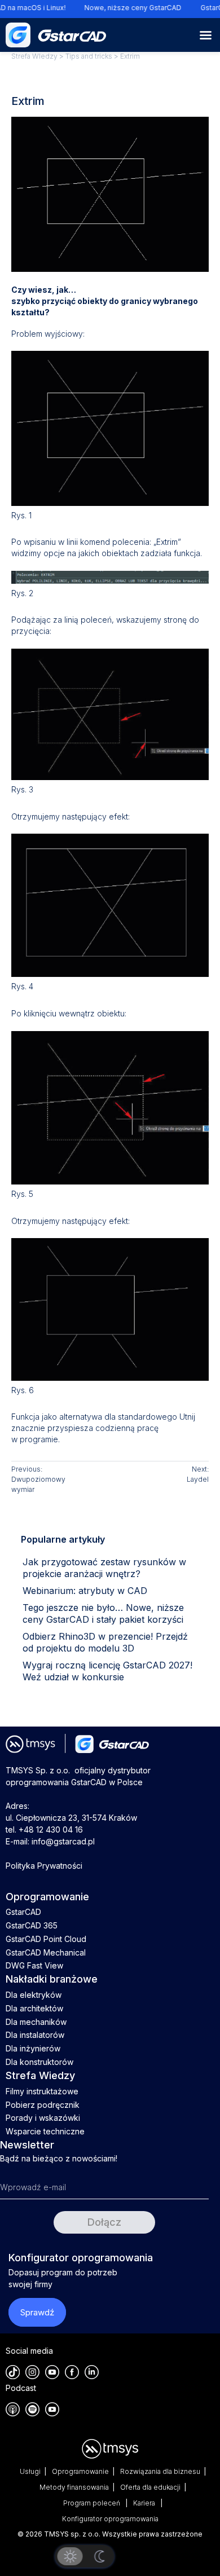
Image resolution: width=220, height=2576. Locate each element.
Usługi (30, 2471)
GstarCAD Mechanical (46, 1952)
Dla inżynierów (33, 2048)
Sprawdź (37, 2312)
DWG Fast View (34, 1965)
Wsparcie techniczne (45, 2131)
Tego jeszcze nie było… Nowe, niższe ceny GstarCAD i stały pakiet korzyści (103, 1613)
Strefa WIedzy (34, 56)
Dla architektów (34, 2008)
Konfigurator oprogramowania (110, 2519)
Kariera (145, 2503)
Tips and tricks (89, 56)
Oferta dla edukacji (150, 2487)
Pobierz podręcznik (43, 2105)
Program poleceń (93, 2503)
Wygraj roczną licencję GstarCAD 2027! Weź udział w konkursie (107, 1671)
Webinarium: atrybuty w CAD (85, 1591)
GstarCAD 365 (32, 1925)
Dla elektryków (34, 1995)
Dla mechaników (36, 2022)
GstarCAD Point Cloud (46, 1939)
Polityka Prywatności (44, 1866)
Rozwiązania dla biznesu (160, 2471)
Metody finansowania (74, 2487)
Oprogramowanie (80, 2471)
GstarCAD (23, 1912)
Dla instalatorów (35, 2035)
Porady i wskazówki (43, 2118)
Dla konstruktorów (39, 2062)
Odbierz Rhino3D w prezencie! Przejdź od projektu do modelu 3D (105, 1642)
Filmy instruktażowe (42, 2091)
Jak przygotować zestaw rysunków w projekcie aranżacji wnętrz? (104, 1568)
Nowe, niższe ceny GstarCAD (127, 8)
